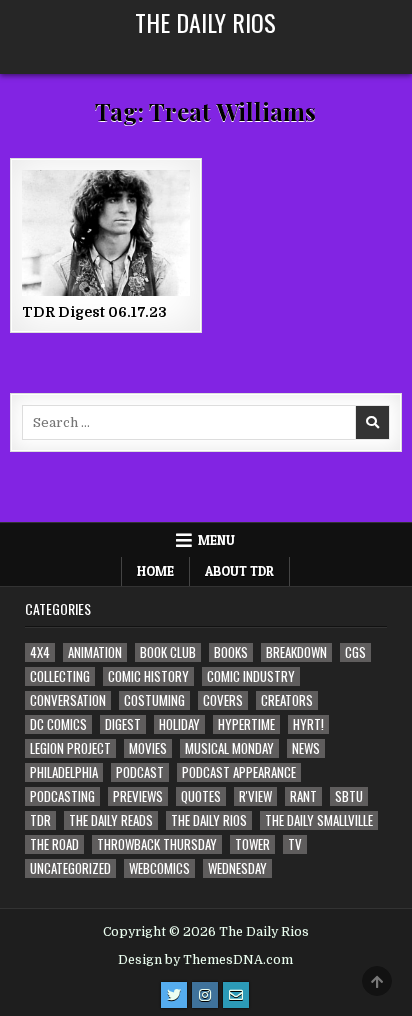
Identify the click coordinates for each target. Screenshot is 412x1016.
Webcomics (159, 868)
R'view (255, 796)
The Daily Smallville (319, 820)
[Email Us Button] (236, 995)
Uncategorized (70, 868)
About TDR (239, 571)
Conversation (68, 700)
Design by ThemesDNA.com (205, 960)
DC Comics (58, 724)
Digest (123, 724)
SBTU (349, 796)
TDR (40, 820)
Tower (252, 844)
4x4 (40, 652)
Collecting (60, 676)
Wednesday (237, 868)
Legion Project (70, 748)
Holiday (179, 724)
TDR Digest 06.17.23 (94, 312)
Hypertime (246, 724)
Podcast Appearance (239, 772)
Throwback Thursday (157, 844)
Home (155, 571)
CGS (355, 652)
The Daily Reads (111, 820)
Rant (303, 796)
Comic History (148, 676)
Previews (138, 796)
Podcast (140, 772)
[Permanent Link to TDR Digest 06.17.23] (106, 233)
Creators (287, 700)
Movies (148, 748)
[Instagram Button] (205, 995)
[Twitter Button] (174, 995)
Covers (223, 700)
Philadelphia (64, 772)
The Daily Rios (205, 22)
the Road (54, 844)
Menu (216, 540)
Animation (95, 652)
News (306, 748)
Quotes (201, 796)
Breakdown (296, 652)
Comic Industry (251, 676)
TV (295, 844)
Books (231, 652)
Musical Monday (229, 748)
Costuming (154, 700)
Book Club (168, 652)
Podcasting (62, 796)
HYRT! (308, 724)
